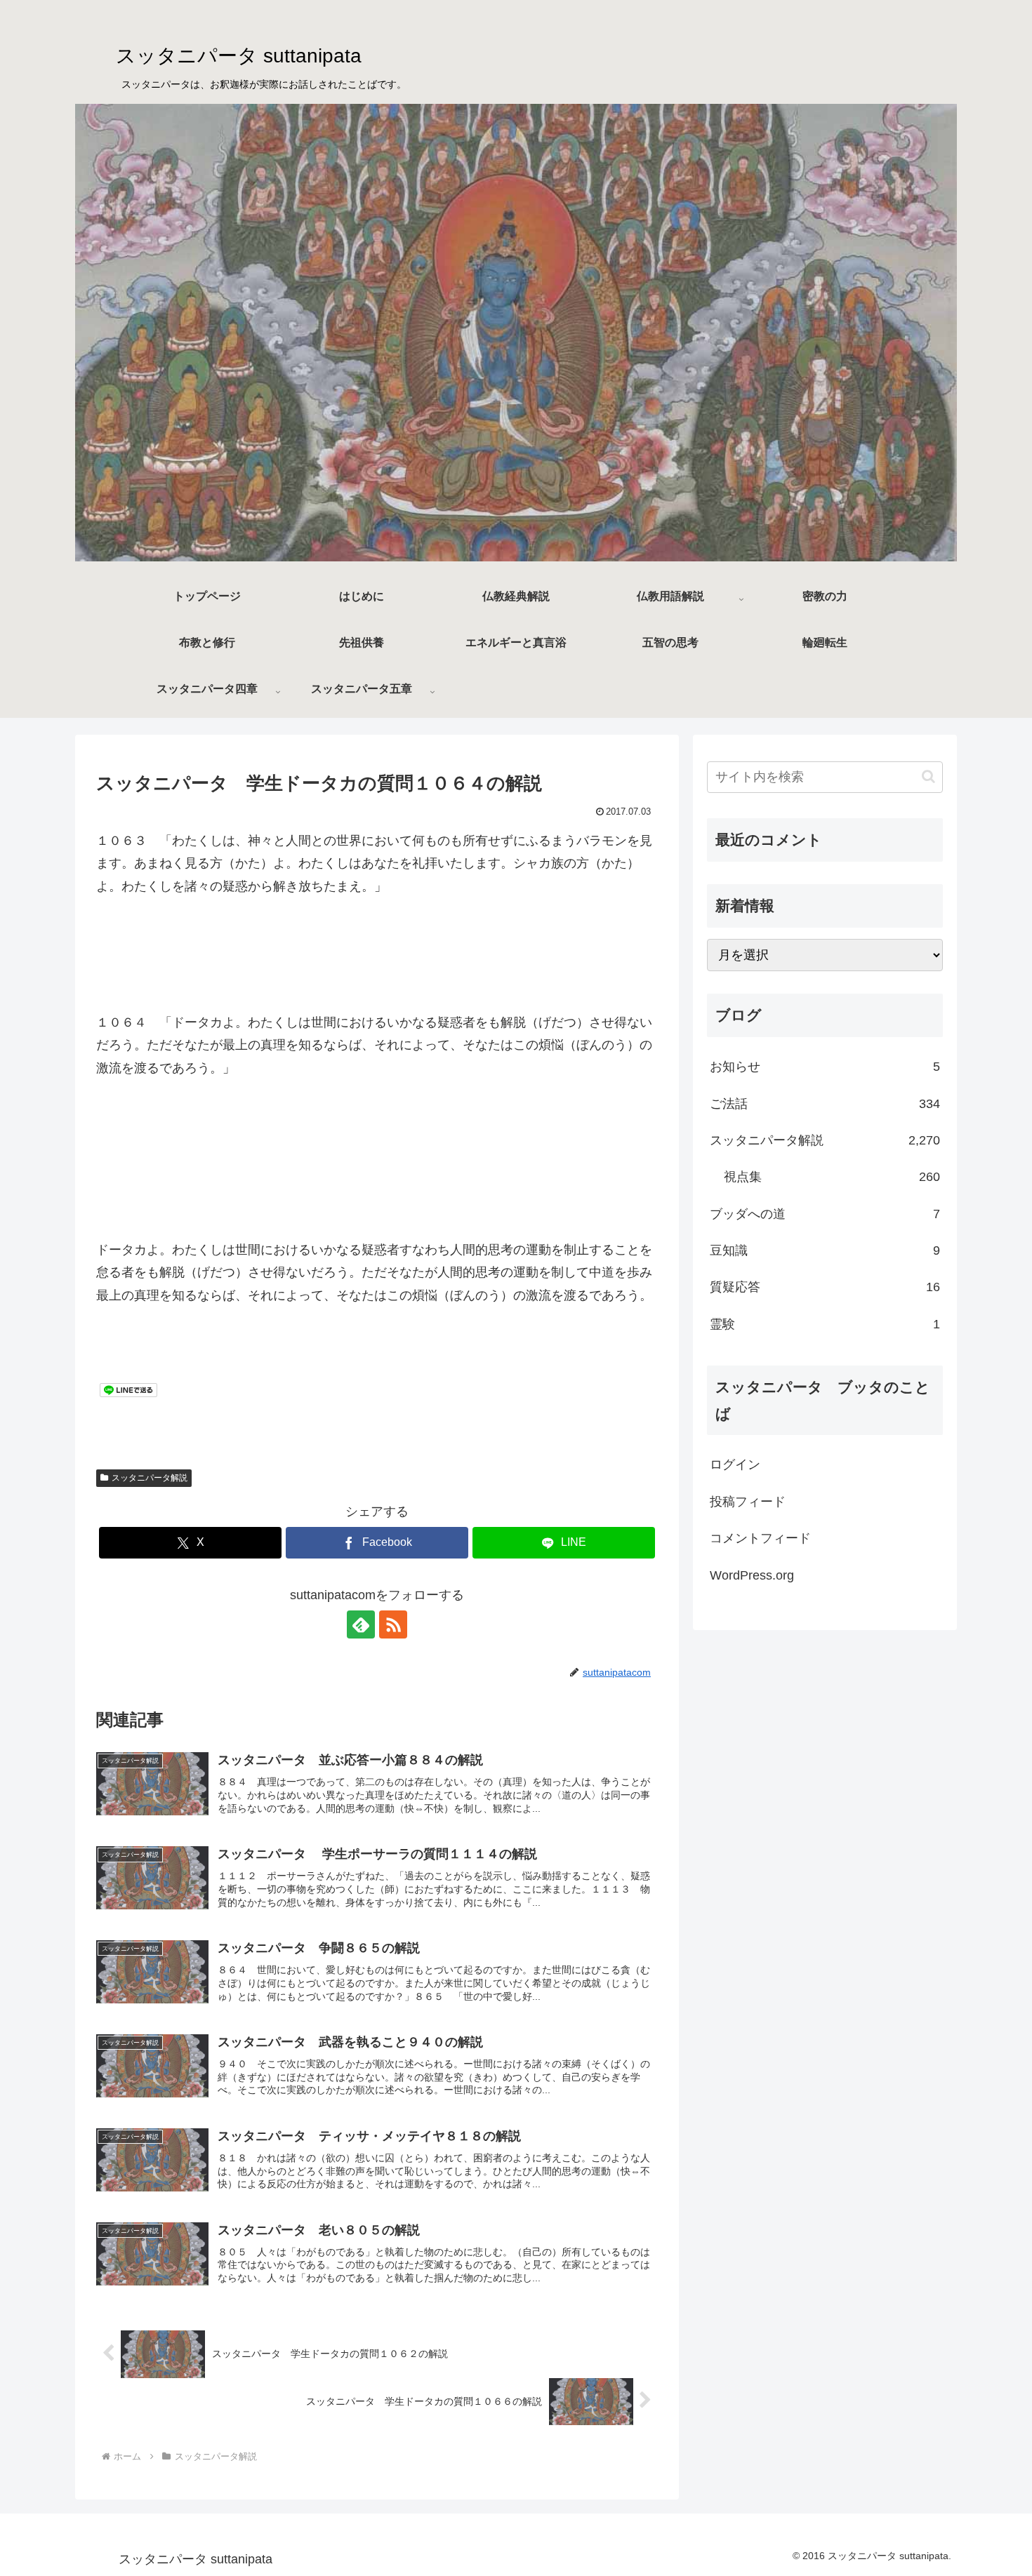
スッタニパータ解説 (150, 1478)
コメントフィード (760, 1538)
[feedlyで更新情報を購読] (361, 1624)
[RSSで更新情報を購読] (393, 1624)
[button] (928, 776)
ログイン (735, 1464)
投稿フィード (748, 1502)
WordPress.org (752, 1575)
